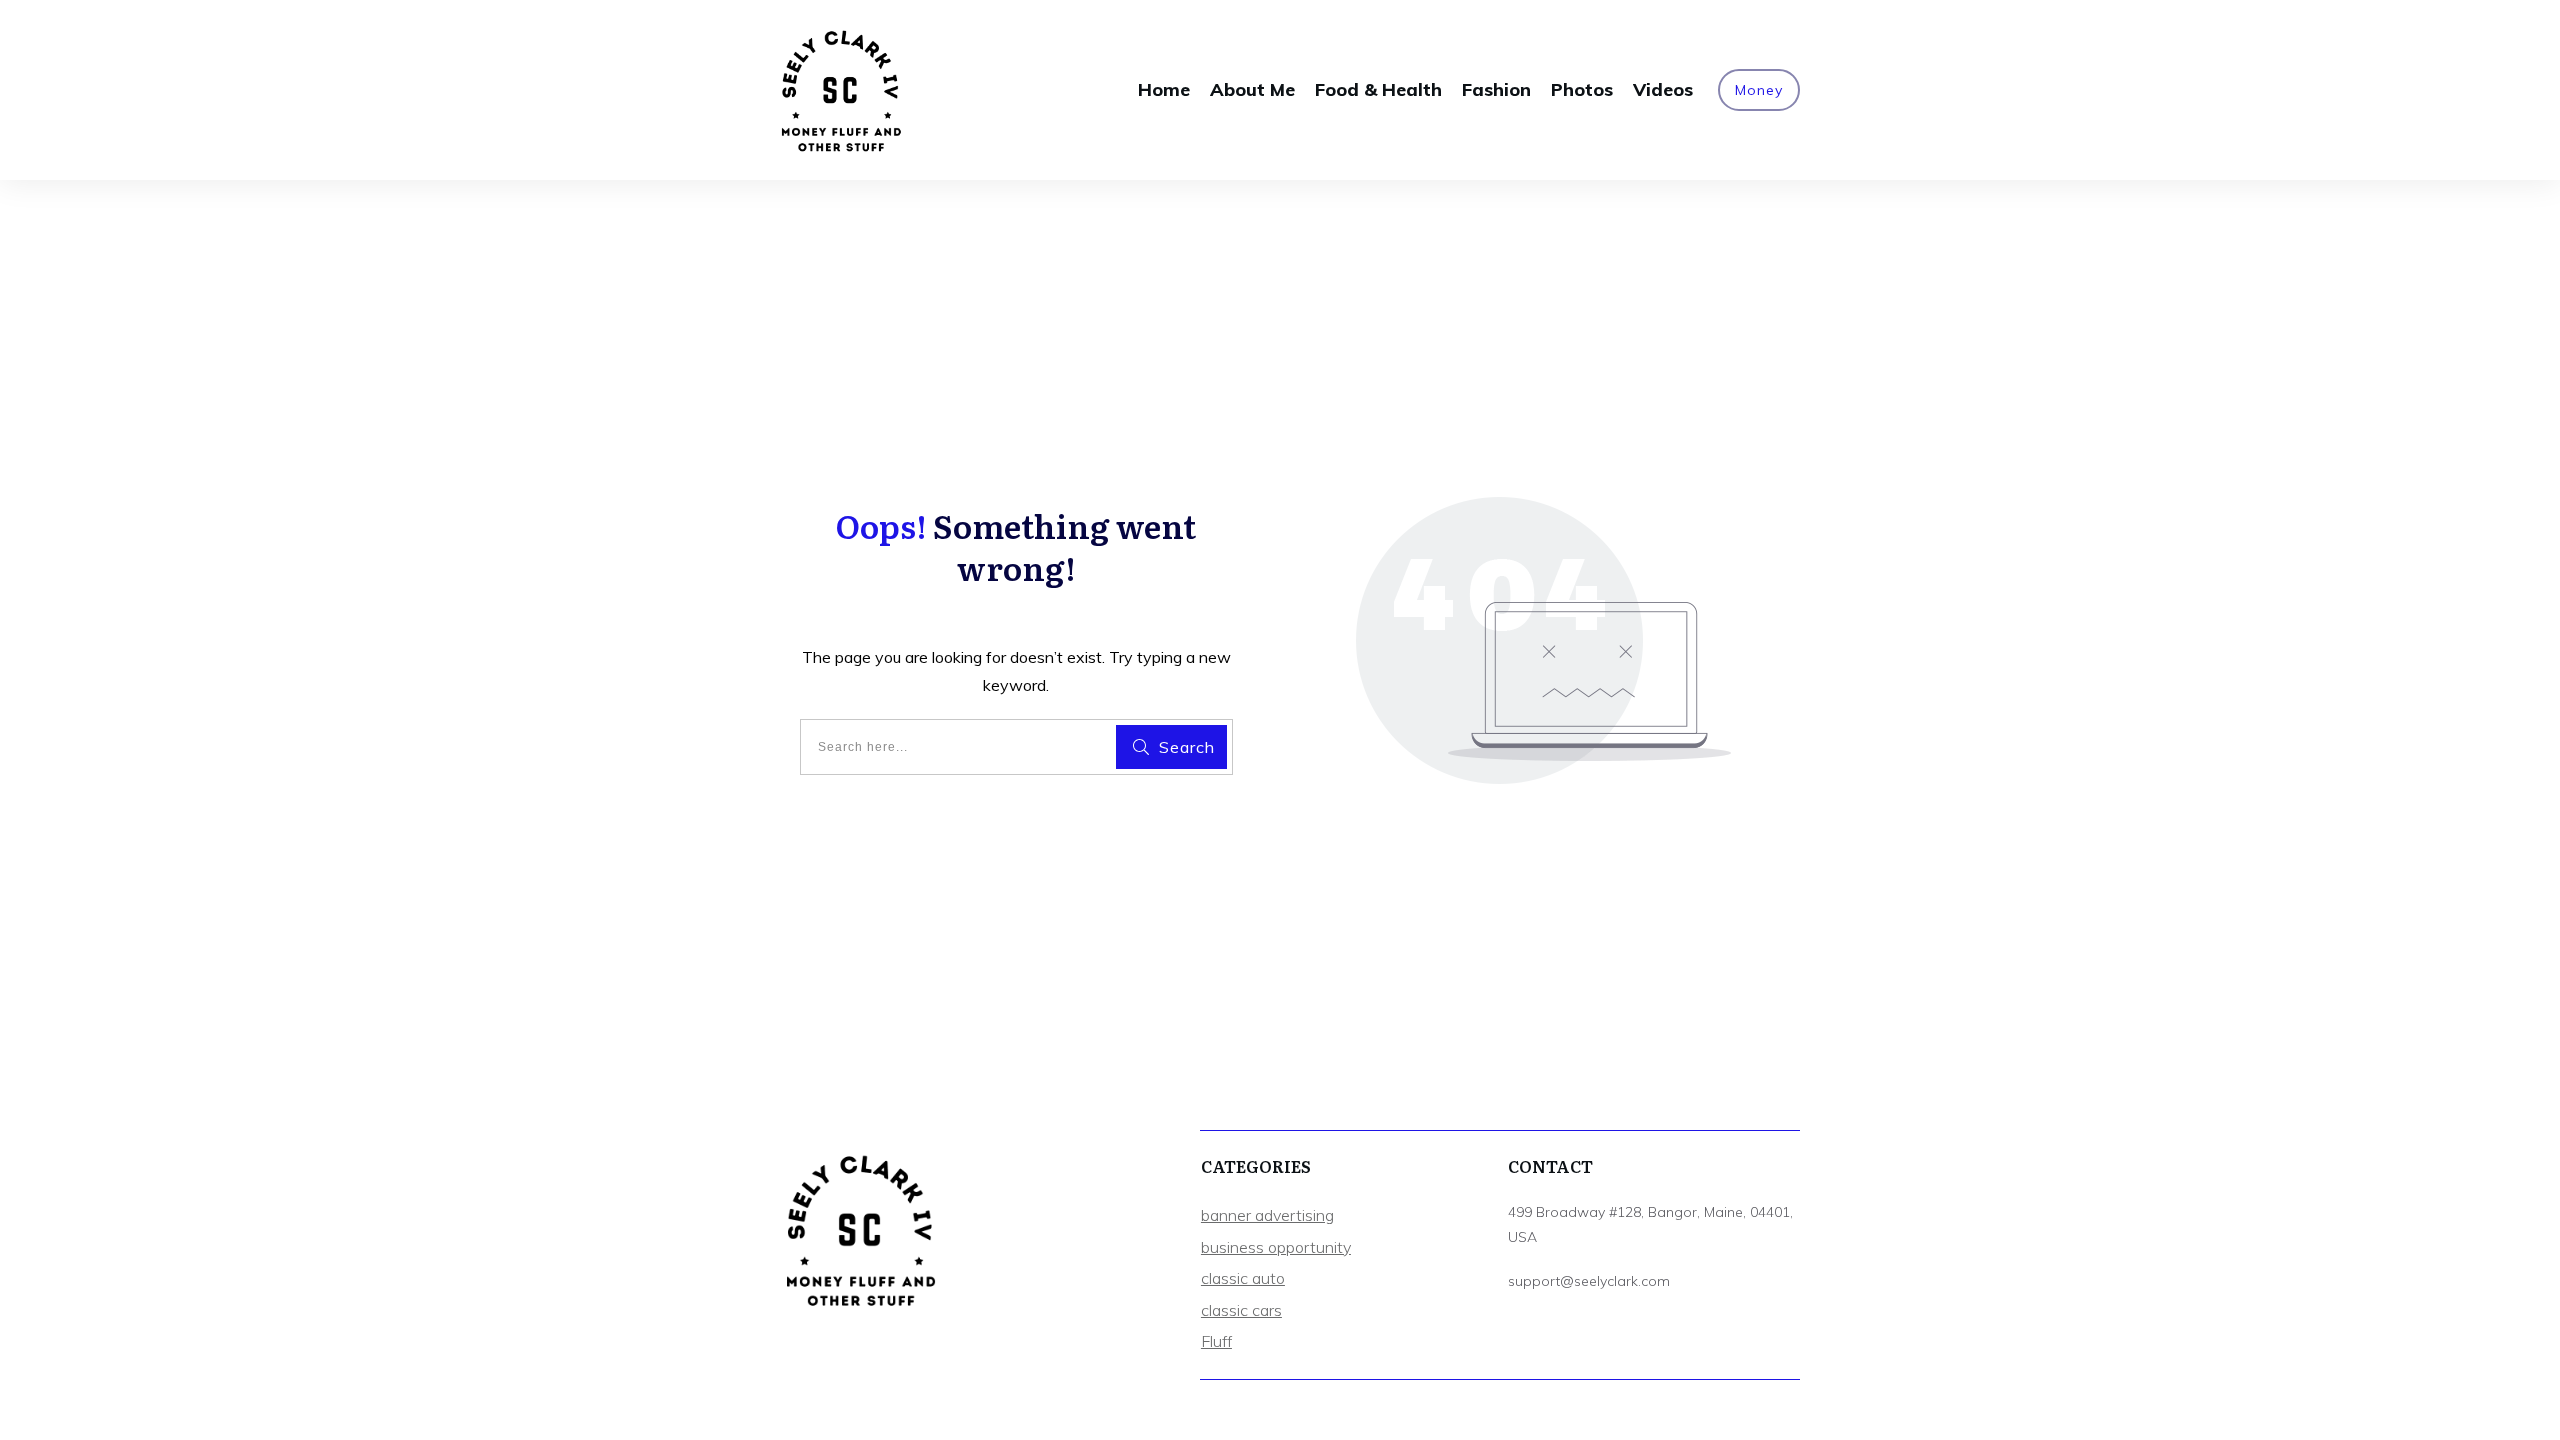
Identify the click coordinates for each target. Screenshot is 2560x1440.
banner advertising (1267, 1215)
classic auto (1243, 1278)
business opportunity (1276, 1247)
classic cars (1241, 1310)
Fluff (1216, 1341)
